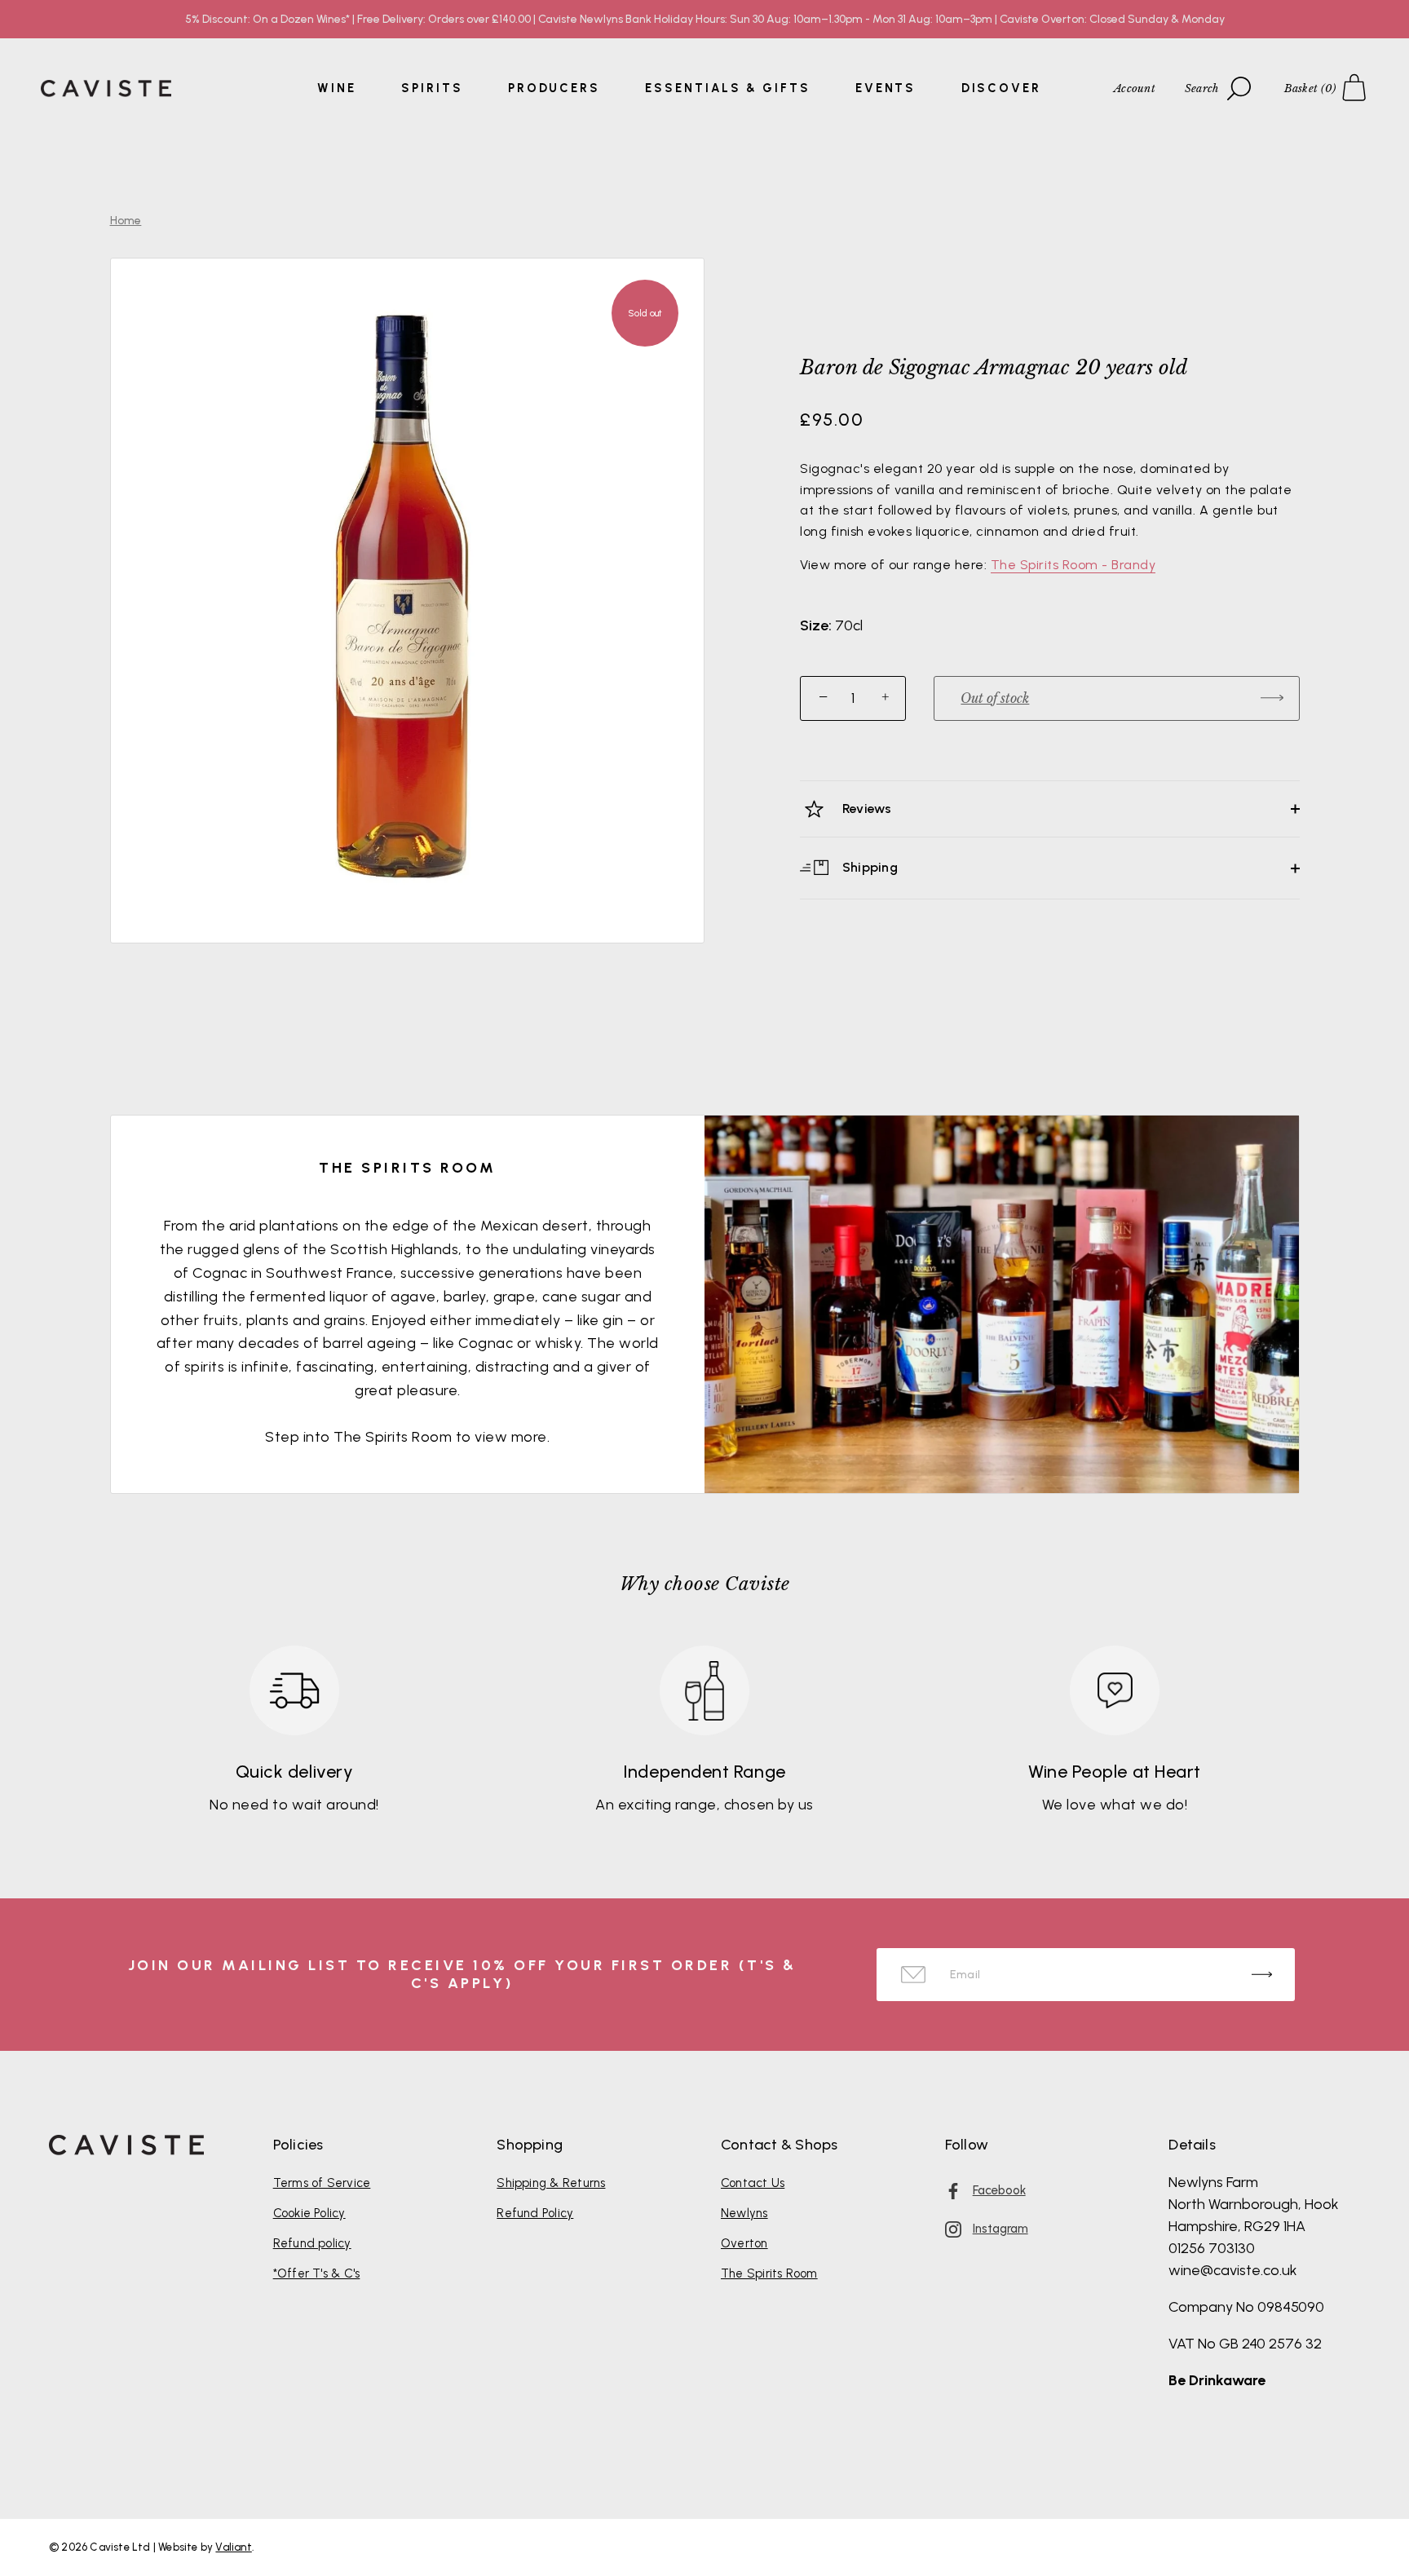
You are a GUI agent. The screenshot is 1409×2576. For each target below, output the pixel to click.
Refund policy (312, 2243)
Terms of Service (322, 2183)
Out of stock (995, 698)
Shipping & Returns (551, 2183)
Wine (337, 88)
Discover (1001, 88)
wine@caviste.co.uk (1233, 2270)
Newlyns (744, 2213)
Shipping (868, 867)
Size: (816, 626)
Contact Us (753, 2183)
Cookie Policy (309, 2213)
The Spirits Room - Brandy (1073, 565)
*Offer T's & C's (317, 2273)
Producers (554, 88)
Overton (744, 2243)
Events (886, 88)
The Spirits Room (769, 2273)
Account (1135, 88)
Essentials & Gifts (727, 88)
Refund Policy (535, 2213)
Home (126, 221)
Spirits (432, 88)
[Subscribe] (1262, 1975)
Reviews (866, 809)
